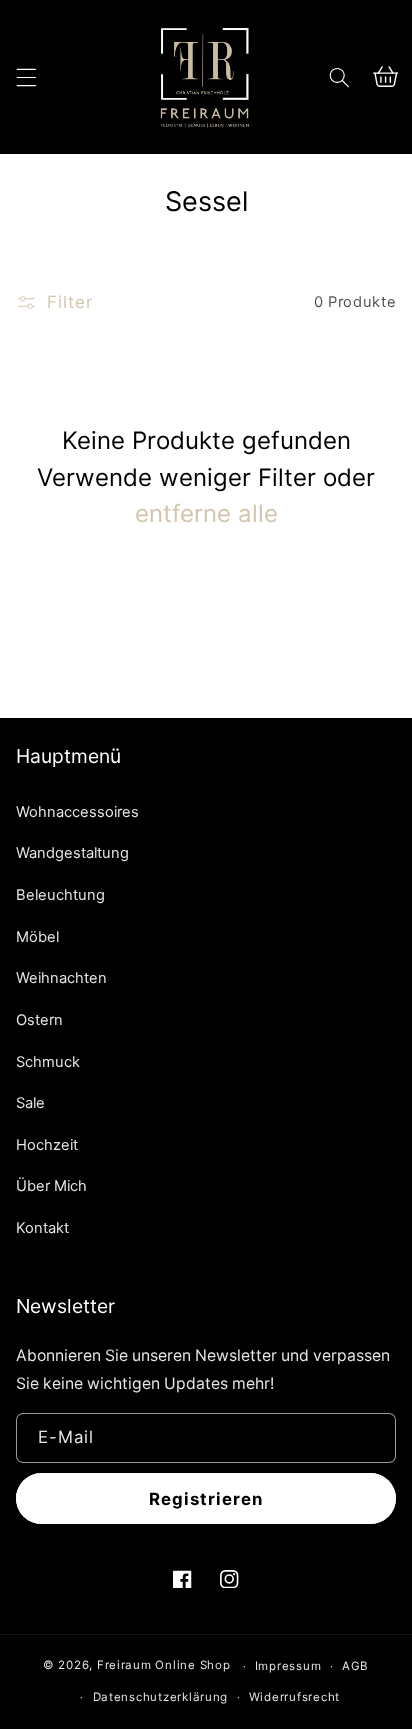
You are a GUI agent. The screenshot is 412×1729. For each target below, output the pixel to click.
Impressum (288, 1666)
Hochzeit (47, 1145)
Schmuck (48, 1062)
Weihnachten (61, 978)
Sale (30, 1103)
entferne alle (206, 513)
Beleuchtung (60, 895)
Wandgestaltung (72, 853)
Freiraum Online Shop (164, 1666)
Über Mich (51, 1186)
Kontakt (42, 1228)
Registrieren (206, 1499)
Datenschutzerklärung (161, 1697)
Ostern (39, 1020)
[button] (26, 77)
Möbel (37, 937)
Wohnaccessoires (77, 812)
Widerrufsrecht (294, 1697)
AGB (355, 1666)
